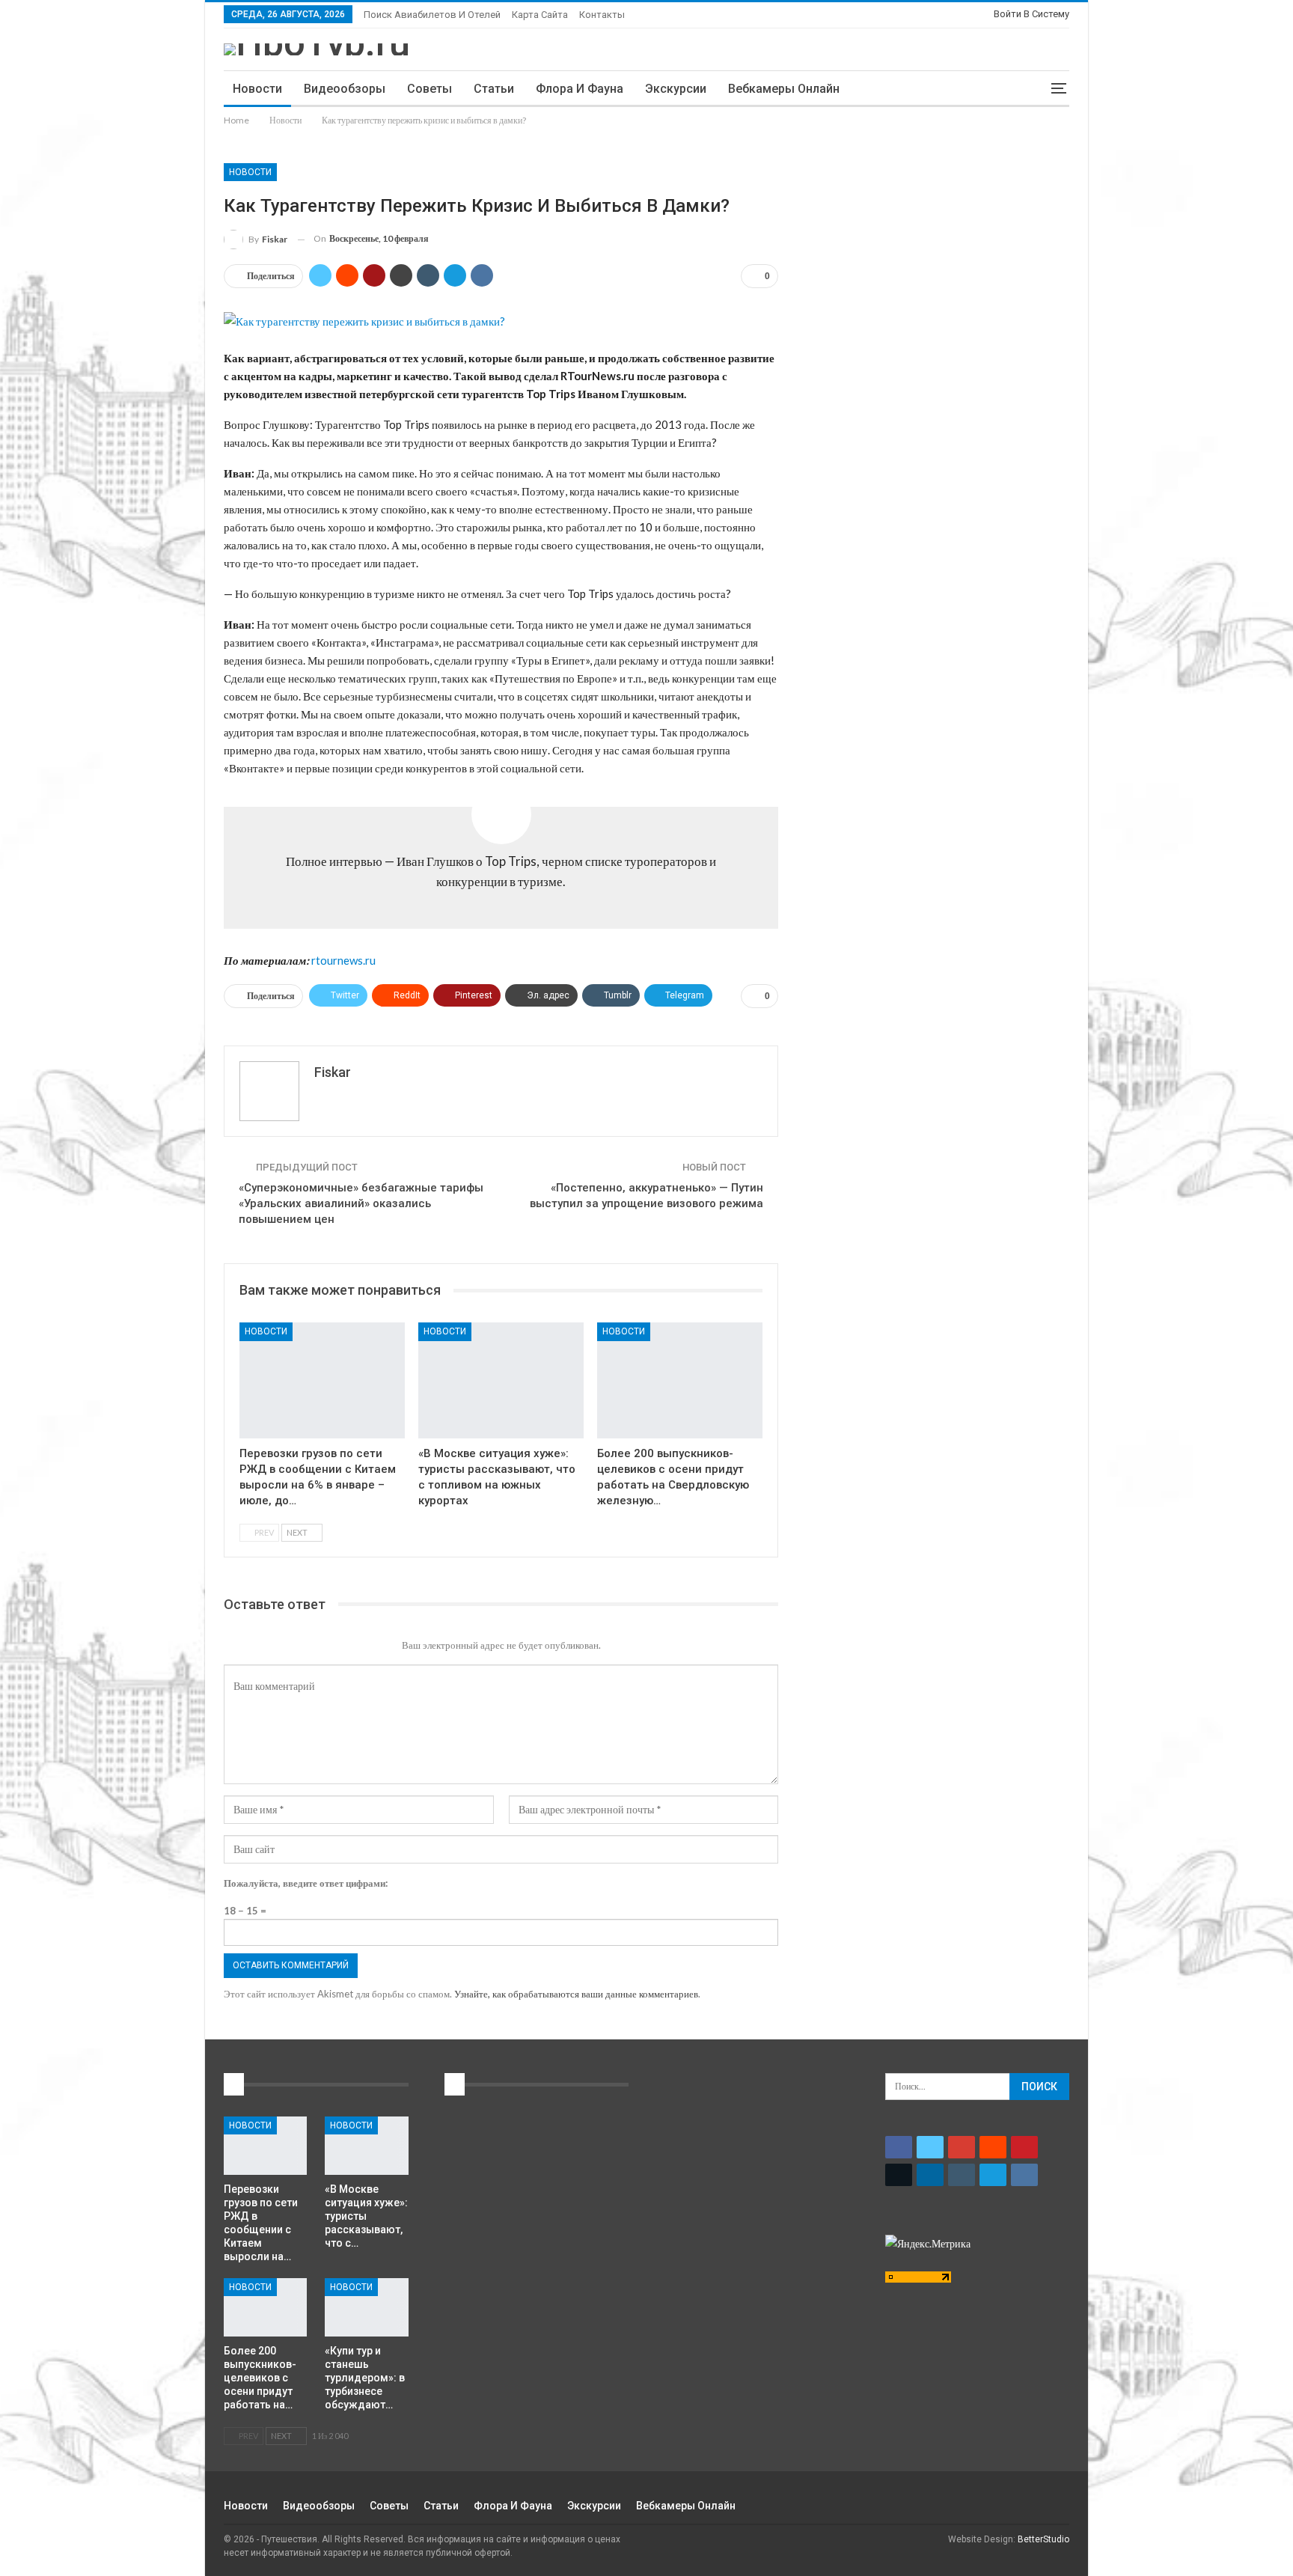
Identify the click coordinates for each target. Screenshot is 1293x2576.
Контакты (602, 15)
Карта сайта (540, 15)
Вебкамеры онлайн (784, 89)
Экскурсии (676, 89)
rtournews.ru (343, 960)
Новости (257, 89)
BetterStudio (1043, 2539)
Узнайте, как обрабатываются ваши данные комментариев (576, 1994)
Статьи (494, 89)
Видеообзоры (345, 89)
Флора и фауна (580, 89)
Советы (430, 89)
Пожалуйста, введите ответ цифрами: (306, 1883)
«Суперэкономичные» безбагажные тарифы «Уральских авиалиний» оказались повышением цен (361, 1203)
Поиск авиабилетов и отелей (432, 15)
